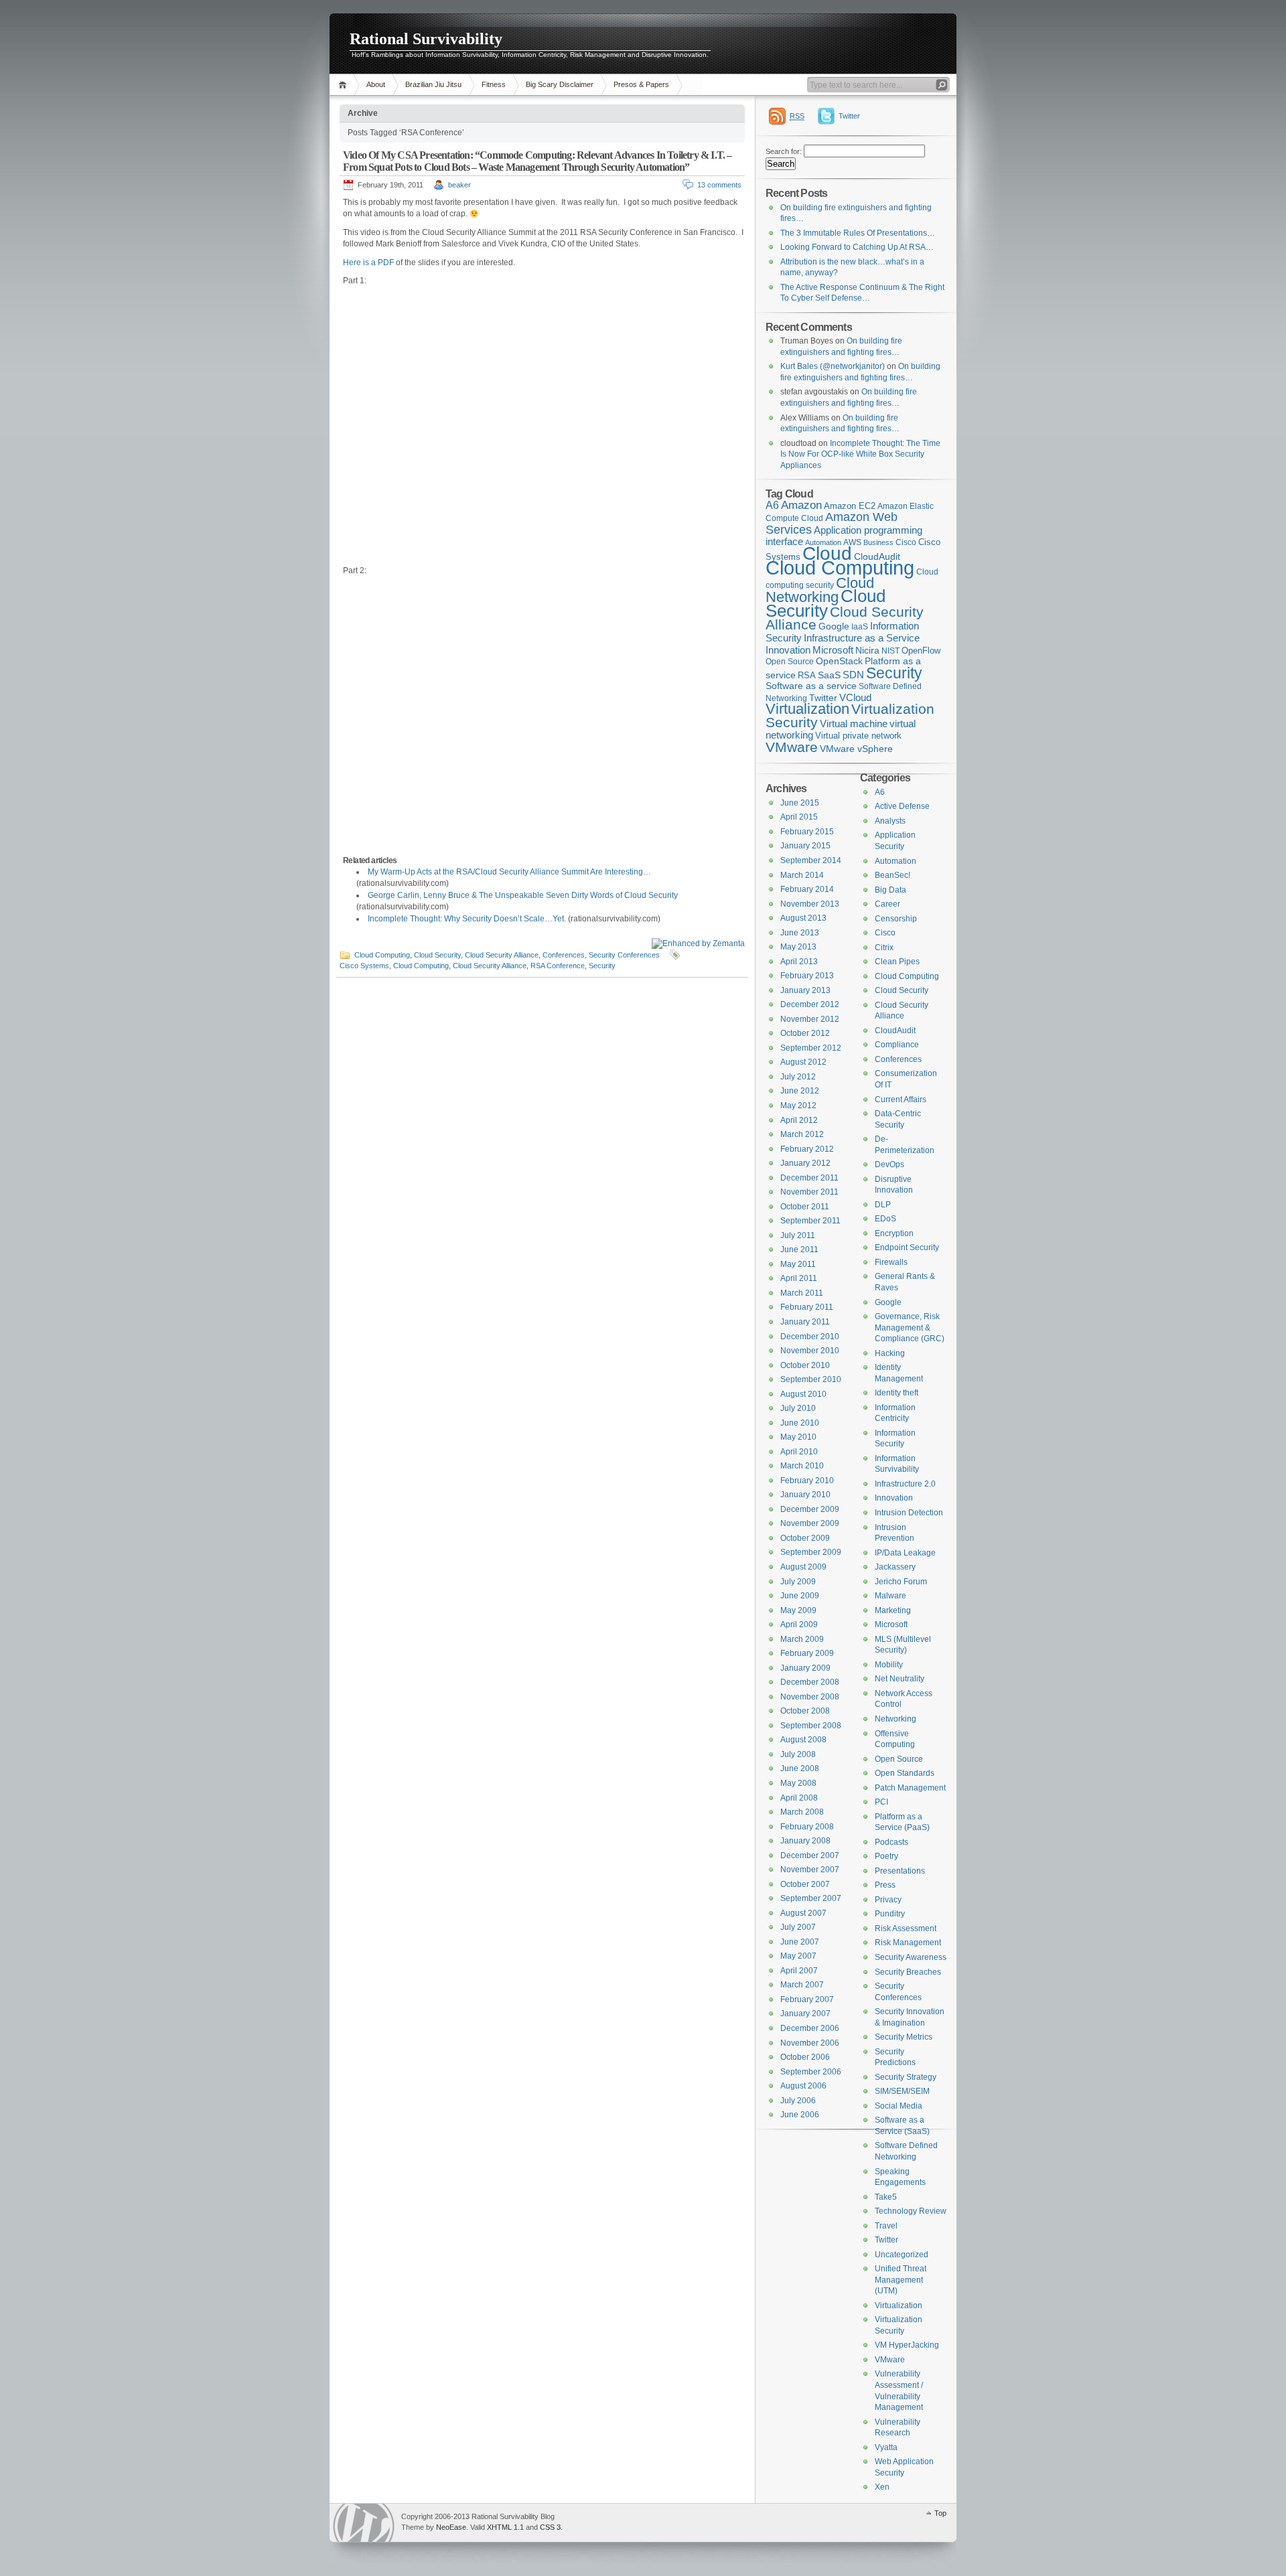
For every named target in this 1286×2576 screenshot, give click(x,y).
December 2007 (810, 1855)
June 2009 (800, 1596)
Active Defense (902, 806)
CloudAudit (895, 1031)
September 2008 (811, 1726)
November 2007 (810, 1870)
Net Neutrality (900, 1679)
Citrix (884, 948)
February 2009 (807, 1653)
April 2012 (799, 1120)
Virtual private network (858, 736)
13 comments (719, 185)
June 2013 (800, 933)
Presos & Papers (641, 84)
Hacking (890, 1353)
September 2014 (811, 860)
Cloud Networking (820, 590)
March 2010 (802, 1466)
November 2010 (810, 1351)
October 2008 (805, 1711)
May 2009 (798, 1610)
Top (940, 2513)
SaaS (829, 675)
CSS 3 (550, 2527)
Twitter (849, 116)
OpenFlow (921, 651)
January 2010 (805, 1495)
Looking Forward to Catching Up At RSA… (857, 247)
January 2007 (805, 2014)
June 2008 (800, 1768)
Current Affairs (901, 1100)
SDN (853, 675)
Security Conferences (624, 955)
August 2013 (803, 918)
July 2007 (798, 1927)
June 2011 (799, 1249)
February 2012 (807, 1149)
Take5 (886, 2197)
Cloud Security (437, 955)
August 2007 (803, 1913)
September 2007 (811, 1898)
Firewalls (891, 1262)
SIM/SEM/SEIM (902, 2091)
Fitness (494, 84)
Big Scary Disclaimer (560, 84)
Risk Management (908, 1943)
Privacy (888, 1900)
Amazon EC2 (850, 506)
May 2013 (798, 947)
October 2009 (805, 1538)
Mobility (889, 1665)
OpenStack (839, 661)
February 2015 (807, 832)
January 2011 (805, 1322)
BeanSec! (892, 875)
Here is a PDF (368, 262)
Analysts (890, 821)
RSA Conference (558, 966)
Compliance (897, 1045)
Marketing (893, 1610)
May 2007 (798, 1956)
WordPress (364, 2523)
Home (345, 85)
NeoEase (451, 2527)
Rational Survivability (426, 39)
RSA (807, 675)
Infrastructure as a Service (862, 638)
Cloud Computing (382, 955)
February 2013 (807, 976)
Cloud (827, 553)
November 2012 (810, 1019)
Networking (896, 1719)
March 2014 (802, 875)
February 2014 (807, 889)
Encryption (894, 1233)
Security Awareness (911, 1957)
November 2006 (810, 2043)
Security (602, 966)
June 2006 (800, 2115)
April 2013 (799, 962)
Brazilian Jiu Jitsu (433, 84)
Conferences (564, 955)
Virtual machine (854, 724)
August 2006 (803, 2086)
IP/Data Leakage (905, 1553)
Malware (890, 1596)
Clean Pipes (897, 962)
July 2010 (798, 1408)
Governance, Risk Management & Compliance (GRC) (910, 1328)
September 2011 (810, 1221)
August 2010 (803, 1394)
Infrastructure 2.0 (905, 1484)
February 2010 (807, 1481)
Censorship (896, 919)
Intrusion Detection (909, 1513)
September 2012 (811, 1048)
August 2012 (803, 1062)
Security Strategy (906, 2077)
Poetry (886, 1856)
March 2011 (802, 1293)
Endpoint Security (907, 1247)
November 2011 (809, 1192)
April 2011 (799, 1278)
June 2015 (800, 803)
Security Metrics (904, 2037)
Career (887, 904)
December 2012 (810, 1004)
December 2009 (810, 1509)
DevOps (889, 1164)
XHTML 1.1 (505, 2527)
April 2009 (799, 1624)
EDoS (885, 1219)
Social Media (899, 2106)
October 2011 (805, 1207)
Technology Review (911, 2211)
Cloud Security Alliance (502, 955)
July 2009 (798, 1582)
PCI (881, 1802)
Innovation (788, 650)
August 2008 (803, 1740)
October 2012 (805, 1033)
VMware (792, 747)
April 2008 (799, 1798)
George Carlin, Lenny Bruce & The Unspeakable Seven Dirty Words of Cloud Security (523, 895)
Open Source (790, 662)
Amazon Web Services (832, 523)
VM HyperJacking (907, 2345)
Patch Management (910, 1788)
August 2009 (803, 1567)
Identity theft (897, 1393)
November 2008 (810, 1697)
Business (878, 542)
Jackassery (895, 1567)
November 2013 (810, 904)
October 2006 (805, 2057)
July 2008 (798, 1754)
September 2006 (811, 2072)
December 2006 (810, 2028)
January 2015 (805, 846)
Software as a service (811, 686)
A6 (772, 505)
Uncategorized (902, 2255)
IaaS (860, 627)
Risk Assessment (906, 1928)
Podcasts (891, 1842)
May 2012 (798, 1106)
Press (885, 1885)
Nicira (867, 650)
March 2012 (802, 1134)
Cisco (906, 542)
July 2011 (798, 1235)
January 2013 (805, 990)
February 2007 (807, 1999)
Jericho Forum (901, 1582)
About (376, 84)
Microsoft (833, 650)
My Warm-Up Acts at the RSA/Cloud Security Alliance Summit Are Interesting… (509, 872)
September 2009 (811, 1552)
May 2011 (798, 1264)
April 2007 (799, 1971)
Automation (896, 861)
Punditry (890, 1914)
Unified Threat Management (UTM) (901, 2280)
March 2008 (802, 1812)
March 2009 (802, 1639)
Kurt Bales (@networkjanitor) (833, 366)
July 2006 (798, 2101)
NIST (890, 651)
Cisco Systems (364, 966)
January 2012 (805, 1163)
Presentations (900, 1871)
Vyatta (886, 2447)
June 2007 (800, 1942)
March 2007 (802, 1985)
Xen (882, 2487)
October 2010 (805, 1365)
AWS (852, 542)
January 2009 (805, 1668)
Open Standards (905, 1773)
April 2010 (799, 1452)
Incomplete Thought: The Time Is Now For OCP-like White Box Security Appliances (860, 454)
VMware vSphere (856, 749)
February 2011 (807, 1307)
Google (834, 626)
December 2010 (810, 1337)
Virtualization (807, 709)
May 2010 (798, 1437)
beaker (459, 185)
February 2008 (807, 1827)
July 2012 (798, 1077)
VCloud (855, 697)
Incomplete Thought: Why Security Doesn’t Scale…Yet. (467, 919)
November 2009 (810, 1523)
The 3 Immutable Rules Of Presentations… (858, 233)
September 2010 (811, 1379)
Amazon (801, 505)
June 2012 (800, 1091)
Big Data (890, 890)
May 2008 (798, 1783)
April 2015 (799, 817)
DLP (883, 1205)
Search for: (784, 151)
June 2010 (800, 1423)
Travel (886, 2226)
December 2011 (809, 1178)
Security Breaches (908, 1972)
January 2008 (805, 1841)
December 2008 (810, 1682)
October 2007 (805, 1884)
